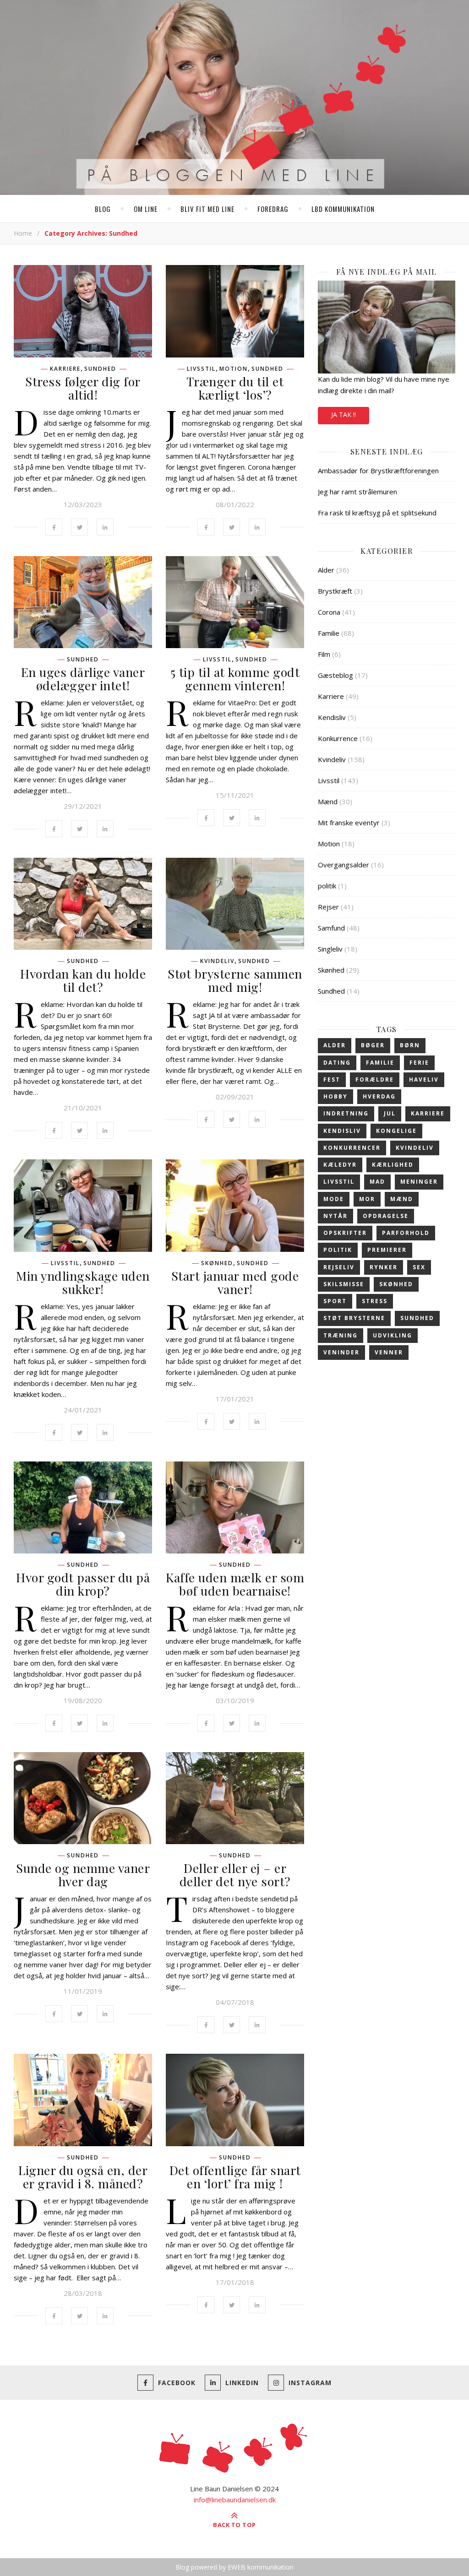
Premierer (387, 1250)
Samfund (331, 928)
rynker (384, 1267)
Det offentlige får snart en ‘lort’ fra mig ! (235, 2177)
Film (324, 654)
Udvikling (393, 1335)
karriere (428, 1113)
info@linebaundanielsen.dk (235, 2500)
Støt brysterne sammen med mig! (235, 980)
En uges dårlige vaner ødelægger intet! (83, 679)
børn (410, 1045)
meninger (419, 1182)
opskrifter (345, 1233)
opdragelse (386, 1216)
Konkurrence (338, 738)
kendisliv (342, 1131)
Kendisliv (332, 717)
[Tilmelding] (387, 327)
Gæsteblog (335, 675)
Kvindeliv (217, 961)
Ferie (419, 1063)
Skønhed (217, 1263)
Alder (326, 570)
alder (335, 1045)
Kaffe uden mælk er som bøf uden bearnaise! (235, 1584)
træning (341, 1335)
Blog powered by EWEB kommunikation (234, 2567)
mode (334, 1199)
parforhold (406, 1233)
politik (327, 886)
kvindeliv (415, 1148)
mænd (402, 1199)
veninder (341, 1352)
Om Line (146, 209)
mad (377, 1182)
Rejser (328, 907)
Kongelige (396, 1131)
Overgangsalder (344, 865)
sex (419, 1267)
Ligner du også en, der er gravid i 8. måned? (83, 2177)
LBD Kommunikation (343, 209)
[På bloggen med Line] (234, 99)
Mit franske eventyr (349, 823)
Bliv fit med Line (207, 209)
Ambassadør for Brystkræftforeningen (378, 471)
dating (337, 1063)
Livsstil (201, 369)
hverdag (379, 1096)
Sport (335, 1301)
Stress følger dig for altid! (83, 388)
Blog (103, 209)
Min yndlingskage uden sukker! (83, 1282)
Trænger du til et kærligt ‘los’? (235, 388)
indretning (346, 1113)
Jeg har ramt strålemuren (357, 492)
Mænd (328, 801)
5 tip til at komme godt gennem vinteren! (235, 679)
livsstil (339, 1182)
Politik (338, 1250)
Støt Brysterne (354, 1318)
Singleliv (330, 949)
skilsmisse (344, 1284)
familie (380, 1063)
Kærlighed (393, 1165)
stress (375, 1301)
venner (389, 1352)
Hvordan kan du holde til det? (83, 980)
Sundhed (100, 369)
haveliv (424, 1080)
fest (332, 1080)
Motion (234, 369)
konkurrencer (352, 1148)
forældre (375, 1080)
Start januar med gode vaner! (235, 1282)
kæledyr (340, 1165)
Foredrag (273, 209)
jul (390, 1113)
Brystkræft (335, 591)
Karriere (65, 369)
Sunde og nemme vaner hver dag (83, 1875)
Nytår (335, 1216)
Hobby (335, 1096)
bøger (373, 1045)
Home (23, 233)
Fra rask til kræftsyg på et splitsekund (377, 513)
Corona (329, 612)
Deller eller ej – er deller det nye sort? (235, 1875)
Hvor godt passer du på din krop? (83, 1584)
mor (367, 1199)
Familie (329, 633)
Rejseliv (339, 1267)
